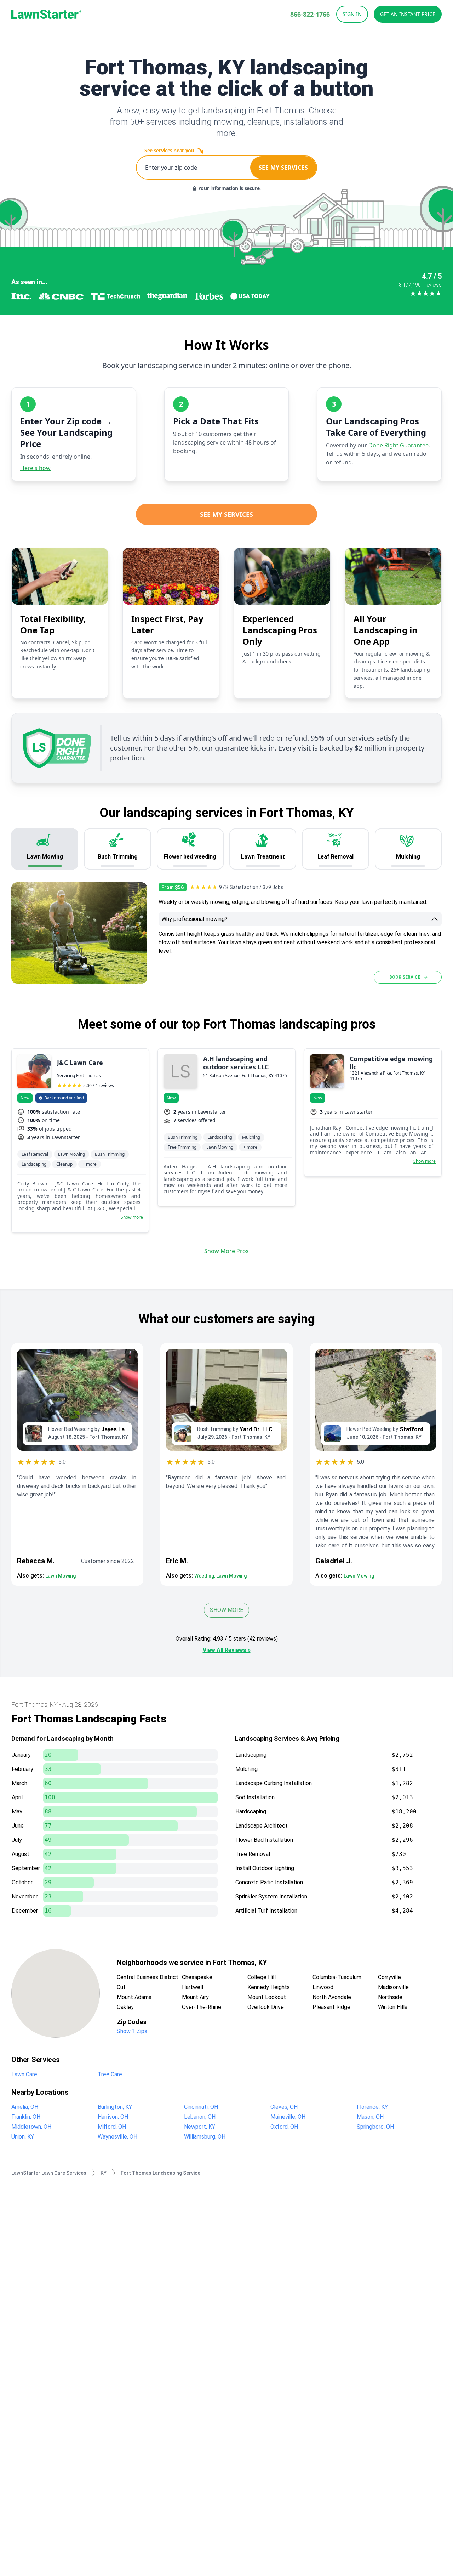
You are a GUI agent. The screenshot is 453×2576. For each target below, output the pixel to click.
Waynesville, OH (117, 2137)
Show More (226, 1610)
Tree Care (110, 2074)
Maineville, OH (288, 2117)
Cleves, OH (284, 2107)
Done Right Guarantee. (399, 445)
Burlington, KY (115, 2107)
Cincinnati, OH (201, 2107)
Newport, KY (200, 2127)
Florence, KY (372, 2107)
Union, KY (23, 2137)
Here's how (35, 468)
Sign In (352, 14)
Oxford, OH (284, 2127)
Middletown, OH (31, 2127)
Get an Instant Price (408, 14)
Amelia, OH (25, 2107)
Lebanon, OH (200, 2117)
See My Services (226, 514)
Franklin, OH (26, 2117)
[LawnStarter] (46, 14)
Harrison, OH (113, 2117)
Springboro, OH (375, 2127)
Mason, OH (370, 2117)
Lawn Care (24, 2074)
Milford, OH (112, 2127)
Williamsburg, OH (205, 2137)
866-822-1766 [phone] (310, 14)
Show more (132, 1217)
